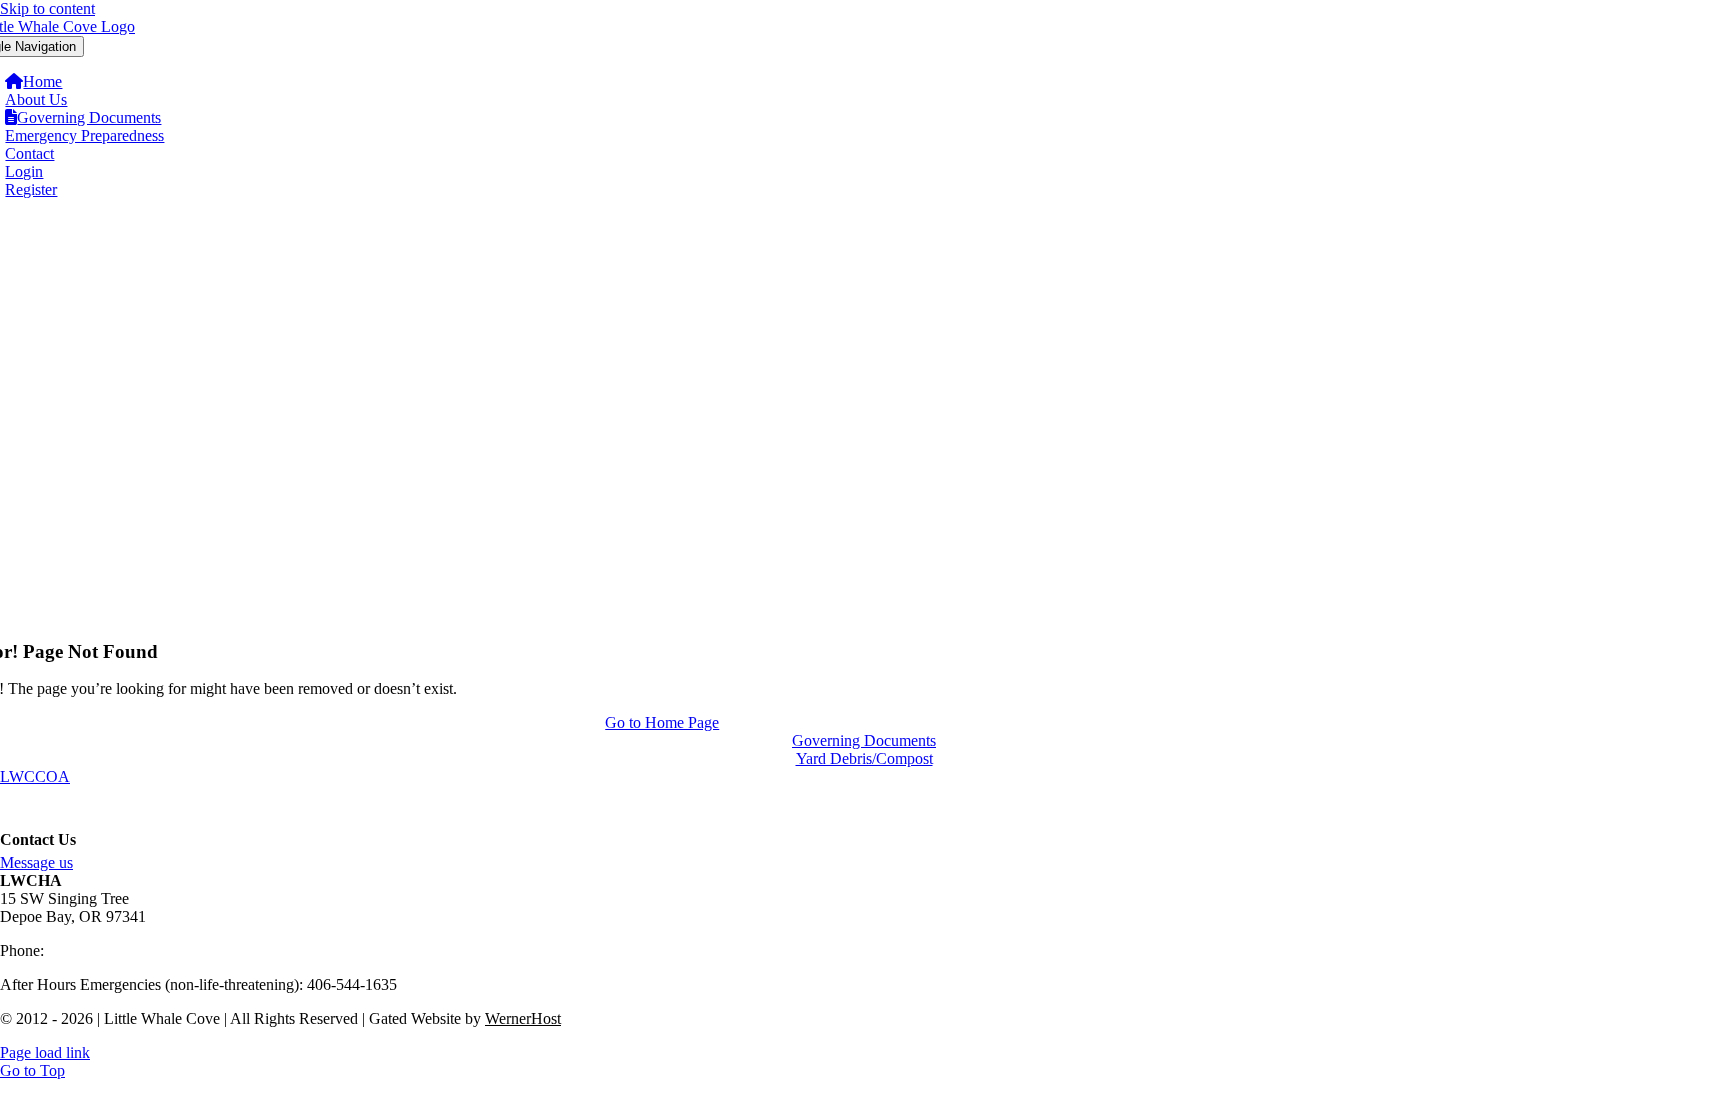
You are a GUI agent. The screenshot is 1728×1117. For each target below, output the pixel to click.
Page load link (45, 1052)
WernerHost (523, 1018)
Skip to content (47, 8)
